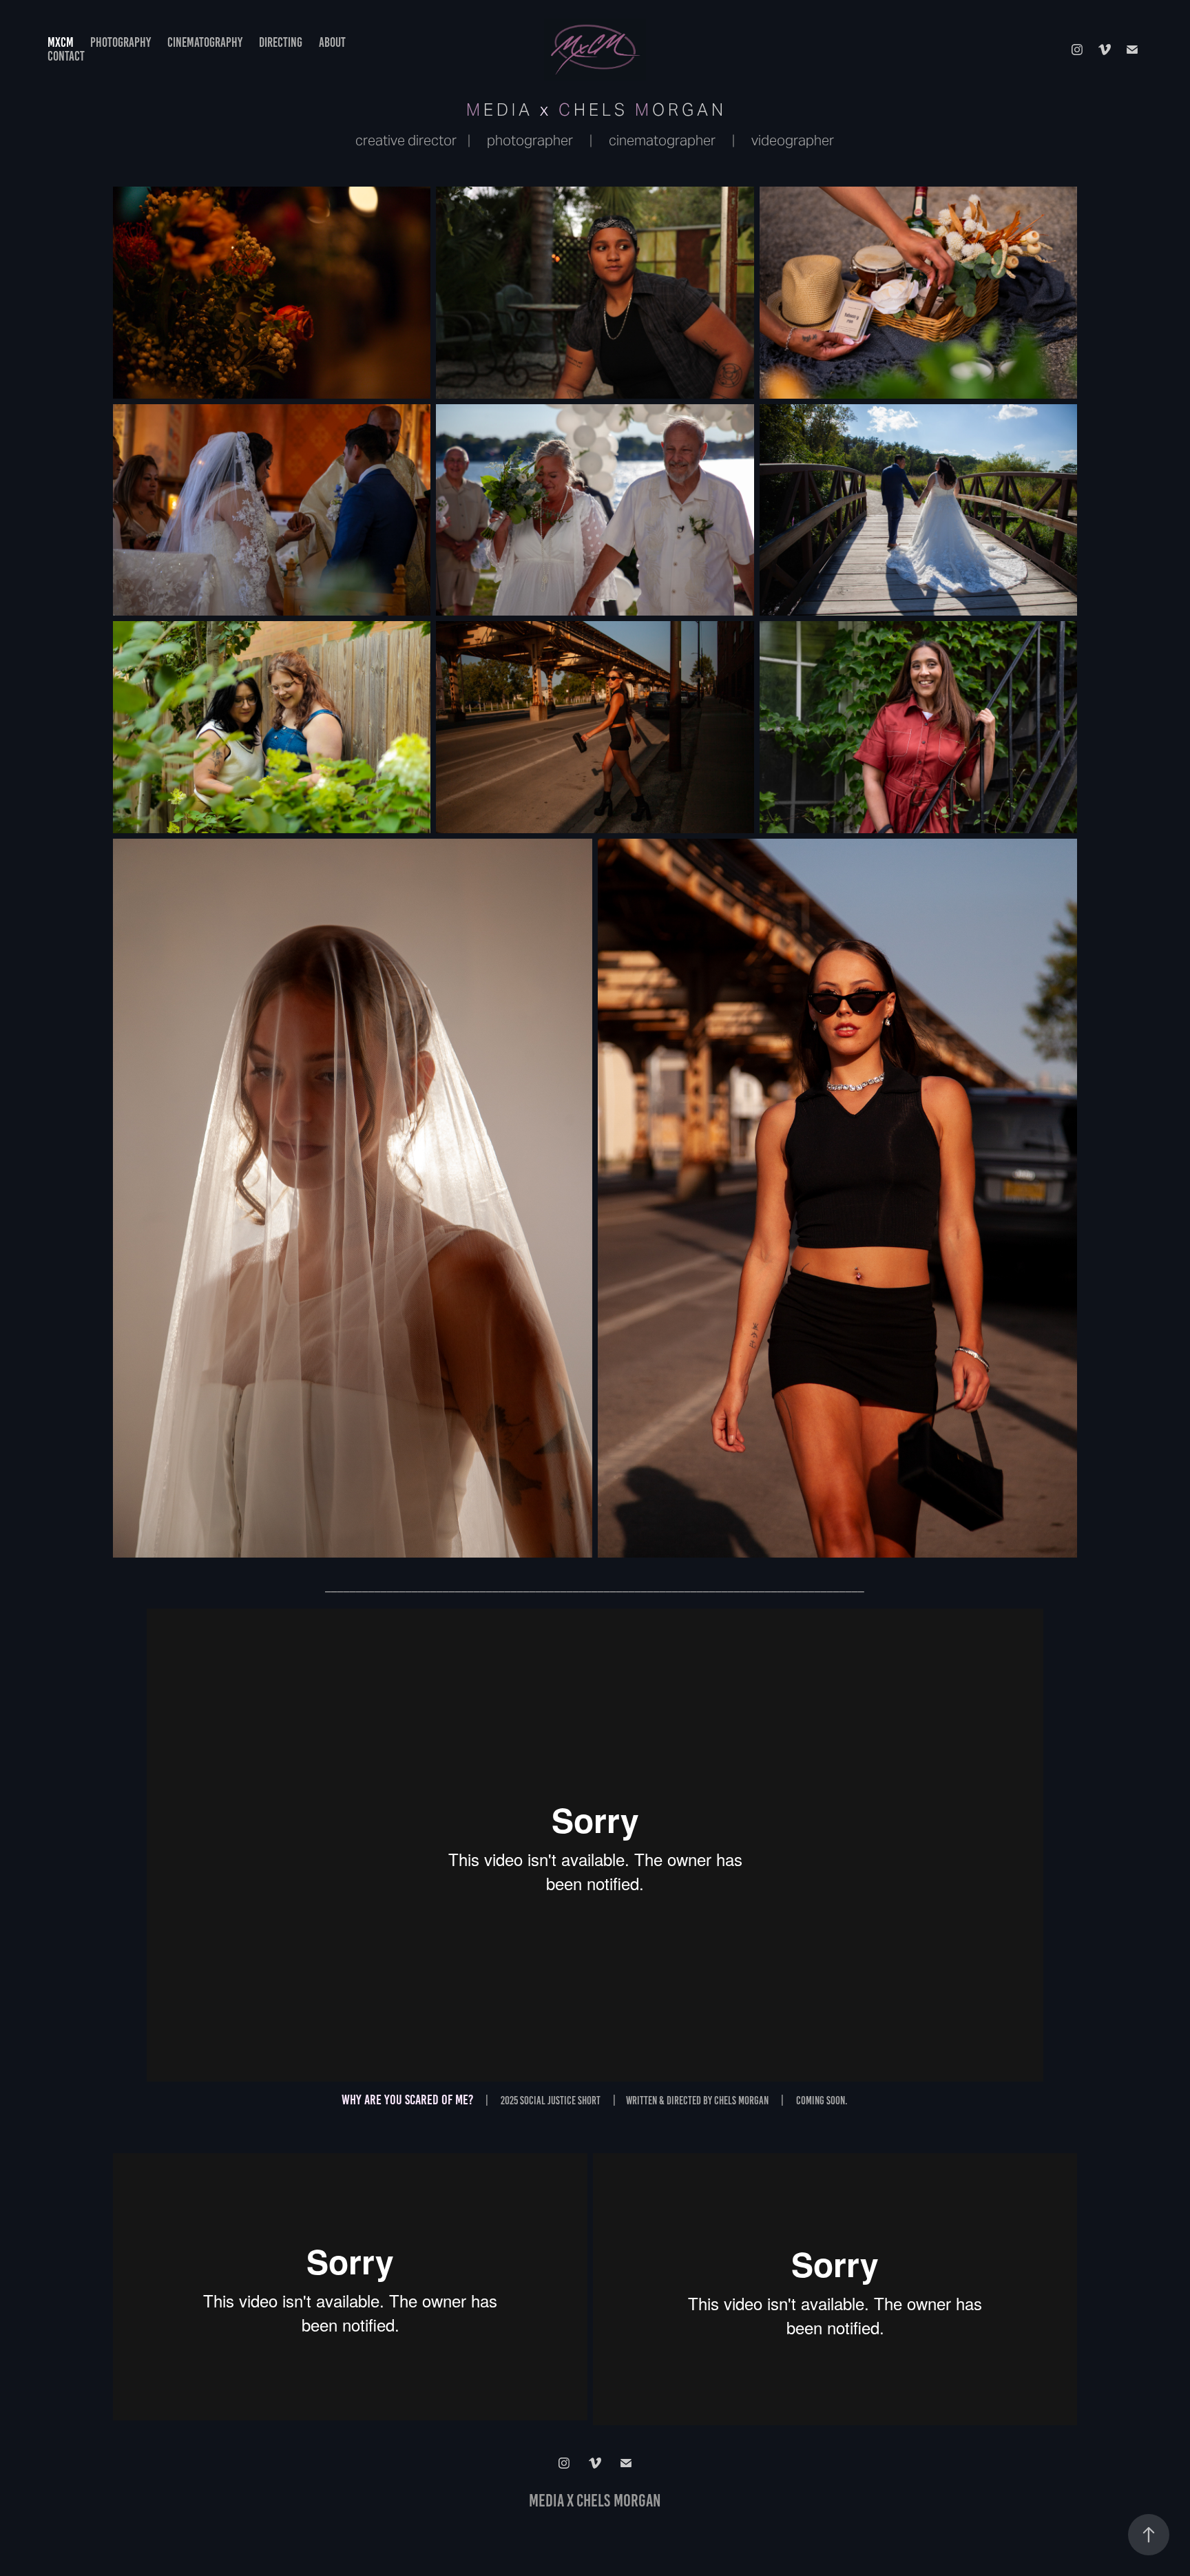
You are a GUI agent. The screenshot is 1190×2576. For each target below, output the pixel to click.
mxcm (61, 42)
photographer (530, 140)
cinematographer (662, 140)
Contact (66, 56)
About (332, 42)
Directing (281, 42)
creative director (406, 140)
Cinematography (205, 42)
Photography (121, 42)
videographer (793, 140)
